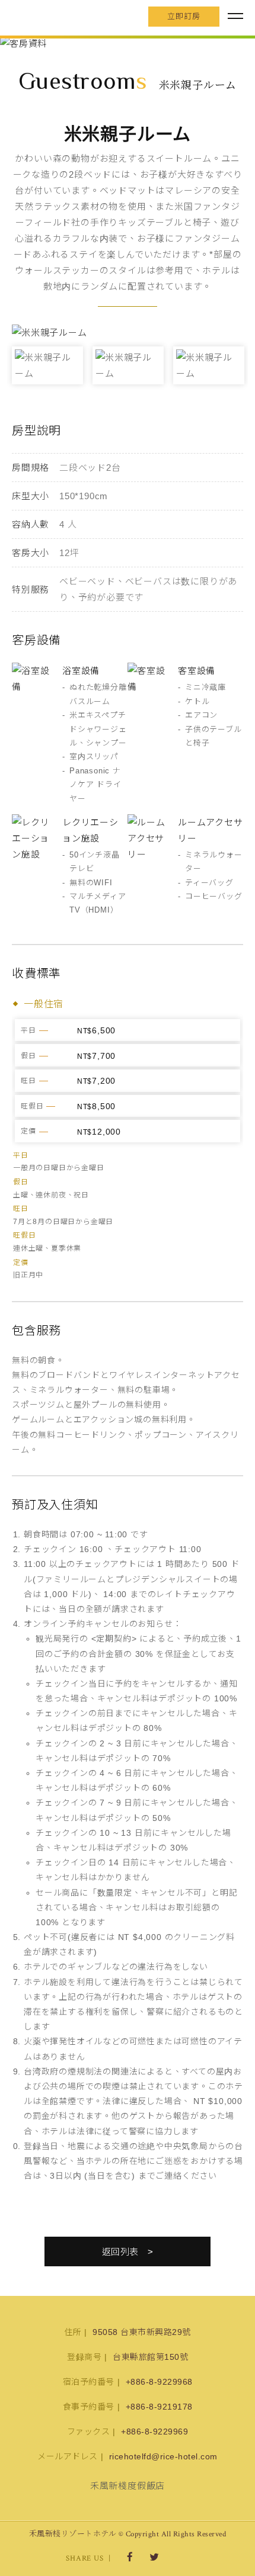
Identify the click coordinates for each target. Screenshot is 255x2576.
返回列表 (120, 2252)
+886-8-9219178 (159, 2407)
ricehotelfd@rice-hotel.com (163, 2456)
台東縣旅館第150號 (150, 2357)
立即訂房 (184, 16)
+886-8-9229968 (159, 2382)
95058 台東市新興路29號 (142, 2332)
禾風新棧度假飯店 (74, 17)
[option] (128, 44)
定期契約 (114, 1639)
